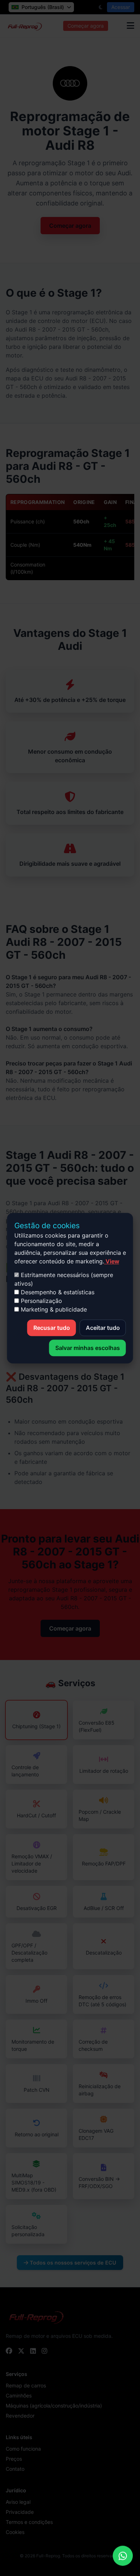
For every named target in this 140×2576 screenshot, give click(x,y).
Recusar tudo (52, 1328)
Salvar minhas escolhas (88, 1348)
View (112, 1261)
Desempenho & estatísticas (57, 1292)
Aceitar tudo (103, 1328)
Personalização (41, 1301)
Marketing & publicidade (53, 1309)
